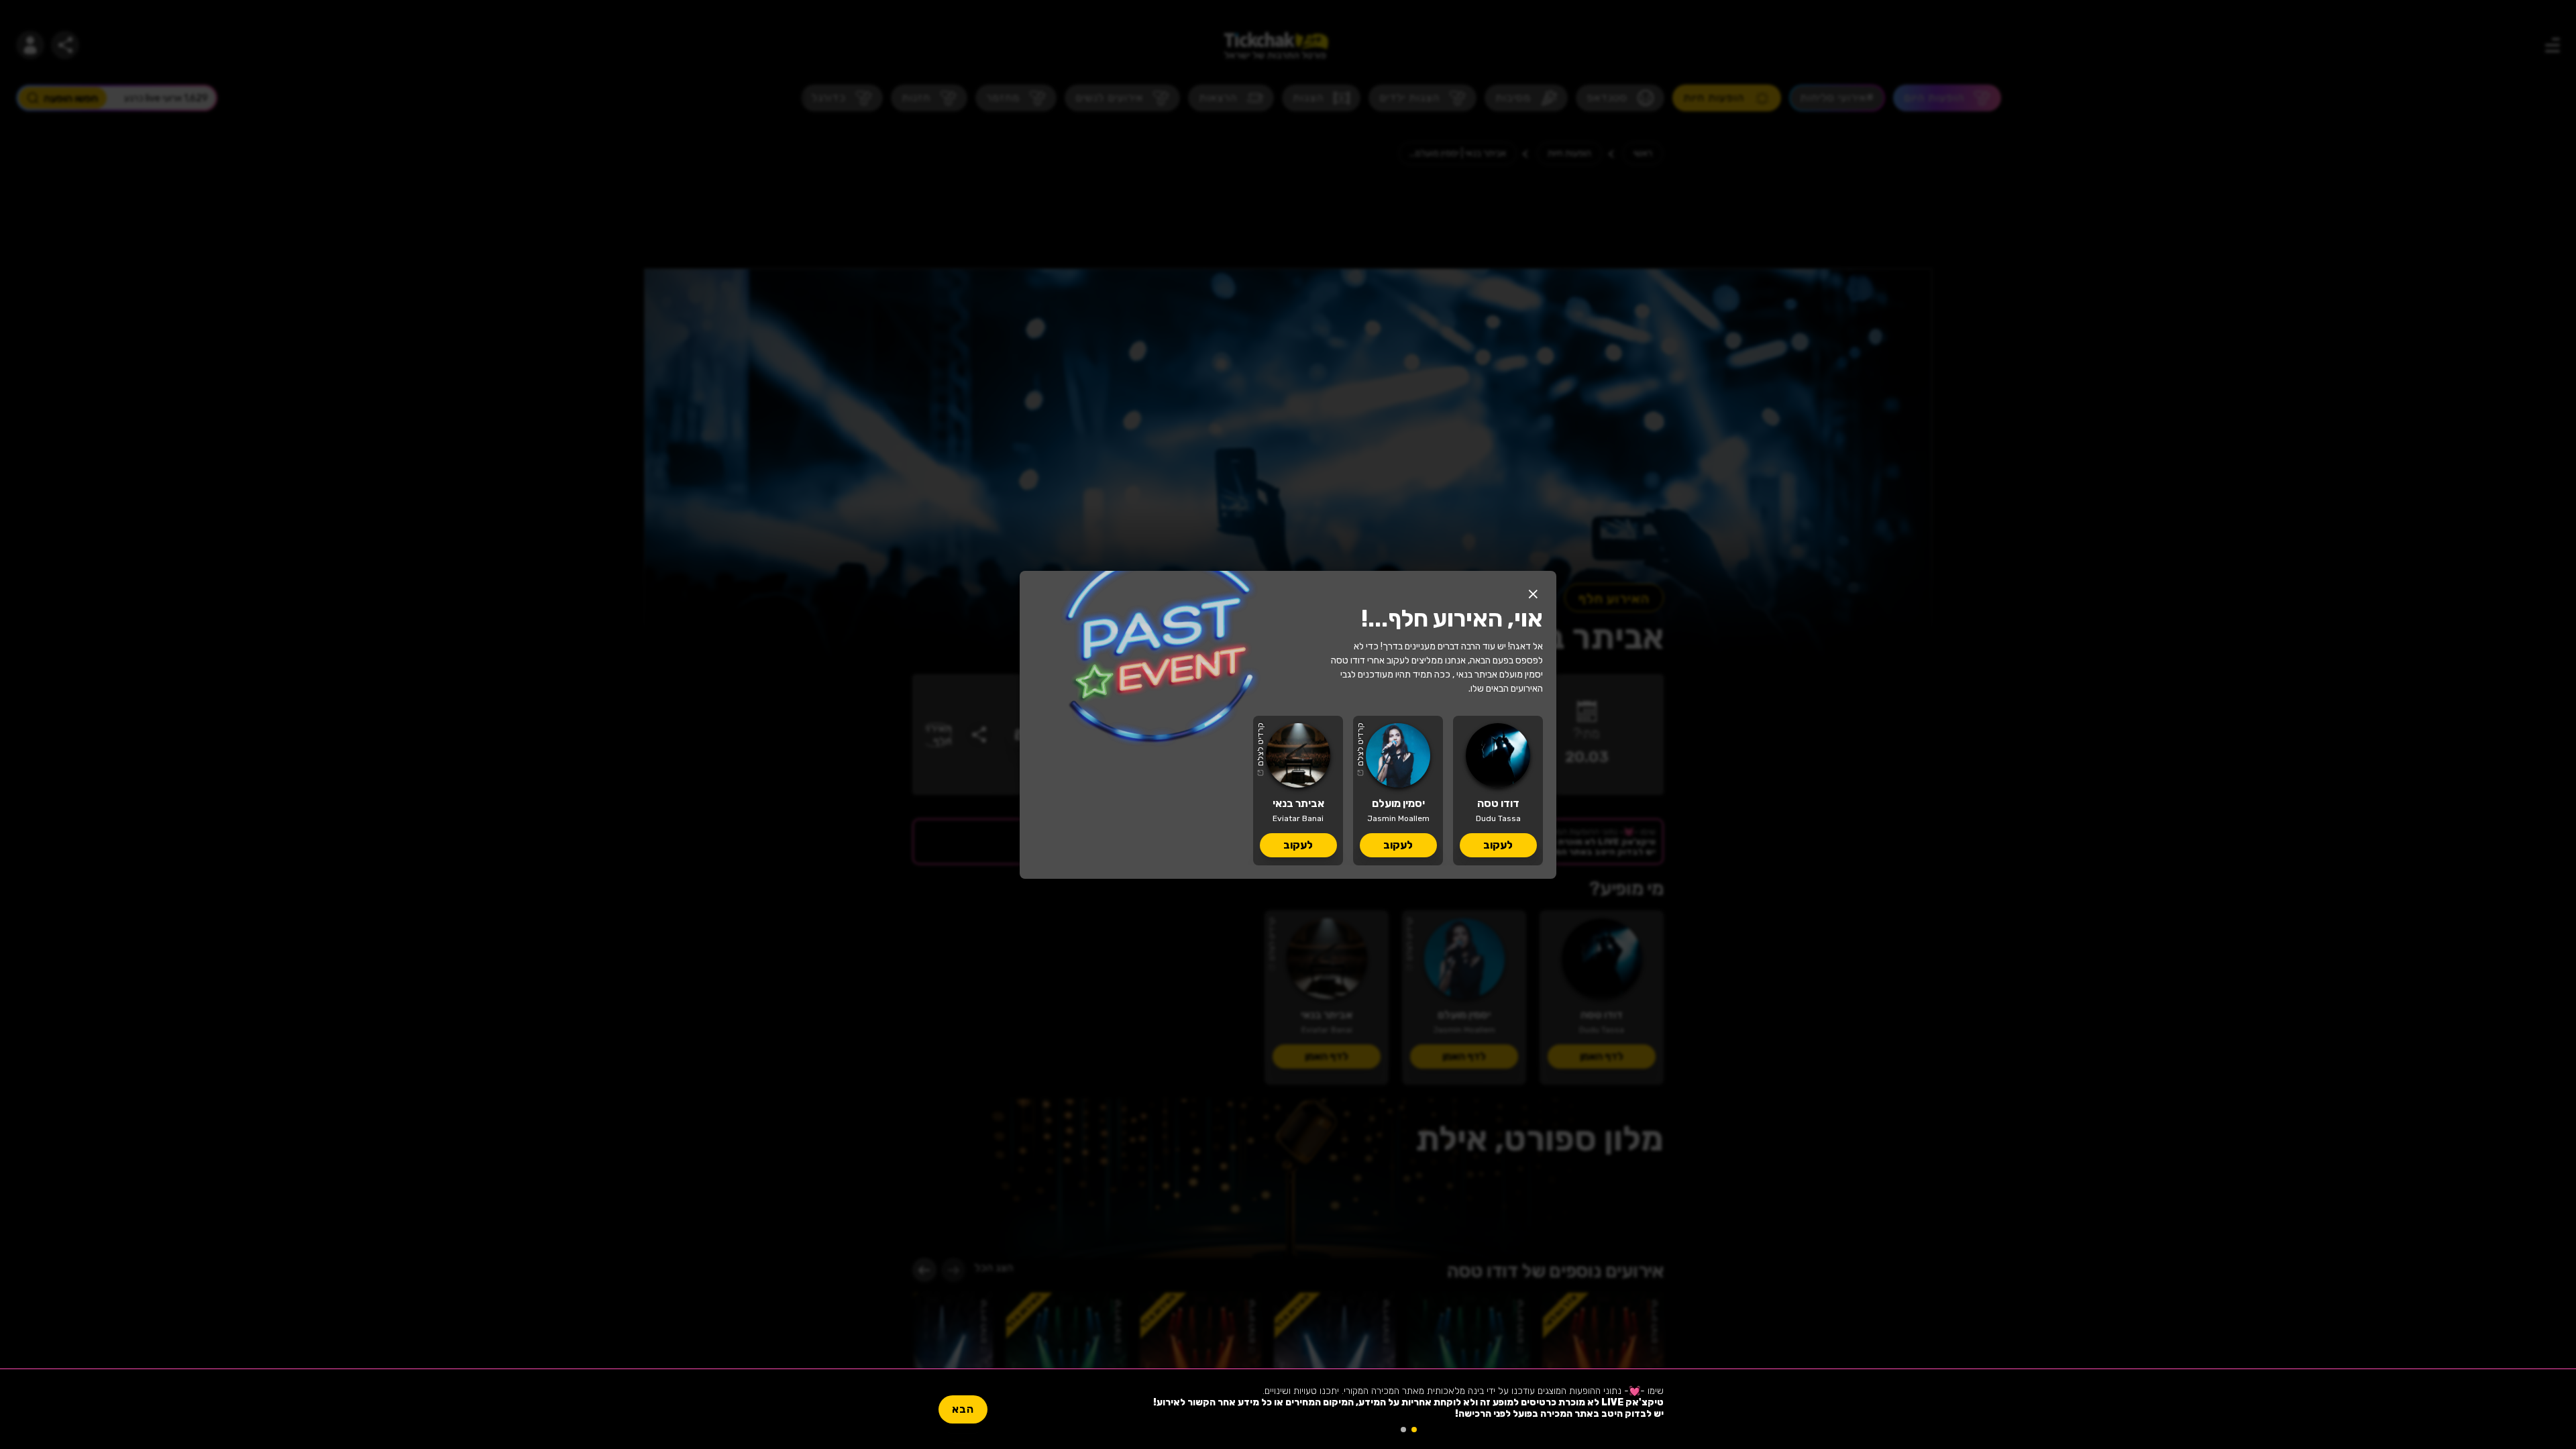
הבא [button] (963, 1409)
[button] (1533, 594)
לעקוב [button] (1498, 845)
